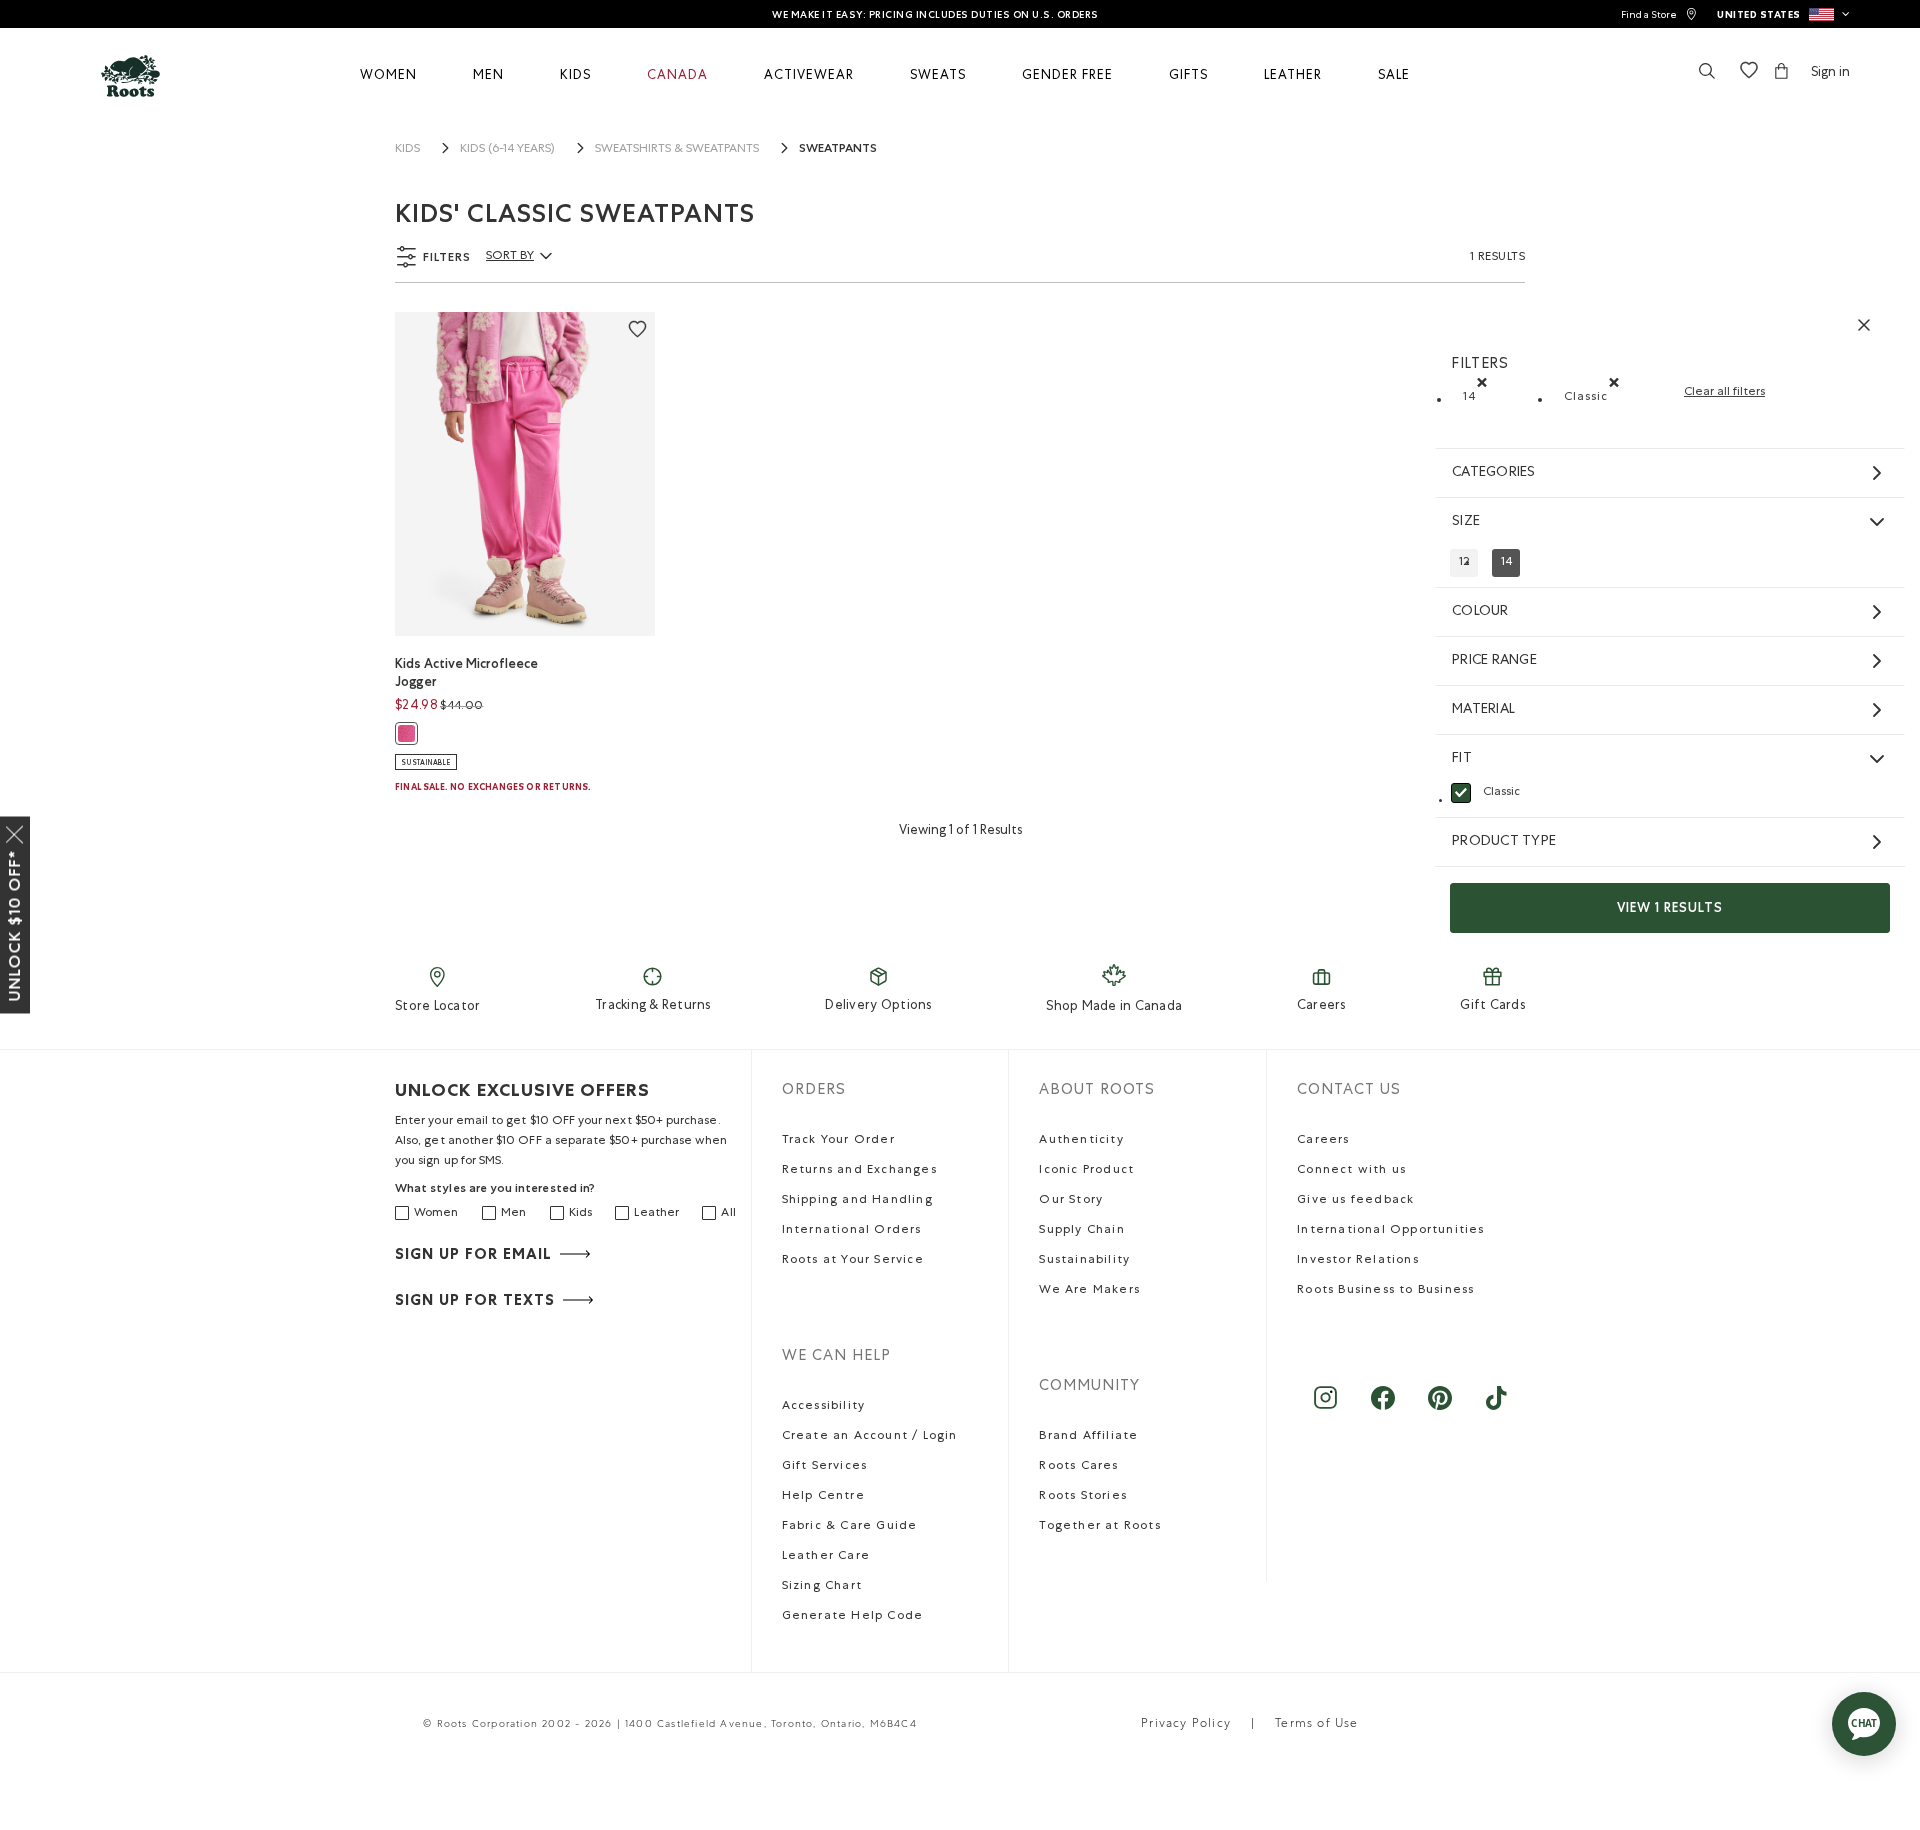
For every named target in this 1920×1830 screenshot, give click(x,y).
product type (1504, 842)
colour (1480, 612)
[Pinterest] (1439, 1407)
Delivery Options (878, 1006)
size (1466, 522)
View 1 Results (1670, 907)
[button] (1783, 14)
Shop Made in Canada (1114, 1007)
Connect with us (1351, 1171)
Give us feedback (1355, 1201)
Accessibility (824, 1407)
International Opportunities (1390, 1231)
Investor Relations (1358, 1261)
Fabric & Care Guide (850, 1527)
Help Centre (823, 1497)
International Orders (852, 1231)
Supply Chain (1081, 1231)
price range (1494, 661)
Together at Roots (1099, 1527)
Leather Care (826, 1557)
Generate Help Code (853, 1617)
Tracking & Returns (653, 1006)
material (1483, 710)
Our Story (1071, 1201)
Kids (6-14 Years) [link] (507, 150)
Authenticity (1081, 1141)
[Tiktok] (1496, 1407)
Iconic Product (1086, 1171)
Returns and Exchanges (859, 1171)
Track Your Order (838, 1141)
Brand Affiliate (1088, 1437)
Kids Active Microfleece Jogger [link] (466, 672)
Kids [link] (407, 150)
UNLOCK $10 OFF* (14, 926)
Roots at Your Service (853, 1261)
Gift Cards (1492, 1006)
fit (1462, 759)
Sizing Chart (822, 1587)
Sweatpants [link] (838, 148)
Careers (1321, 1006)
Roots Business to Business (1385, 1291)
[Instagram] (1325, 1407)
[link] (1659, 14)
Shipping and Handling (857, 1201)
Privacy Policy (1186, 1725)
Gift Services (825, 1467)
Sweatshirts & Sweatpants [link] (677, 150)
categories (1494, 473)
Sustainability (1084, 1261)
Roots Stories (1083, 1497)
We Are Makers (1089, 1291)
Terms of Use (1316, 1725)
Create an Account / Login (870, 1437)
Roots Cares (1078, 1467)
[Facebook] (1382, 1407)
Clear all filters (1724, 393)
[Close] (15, 831)
